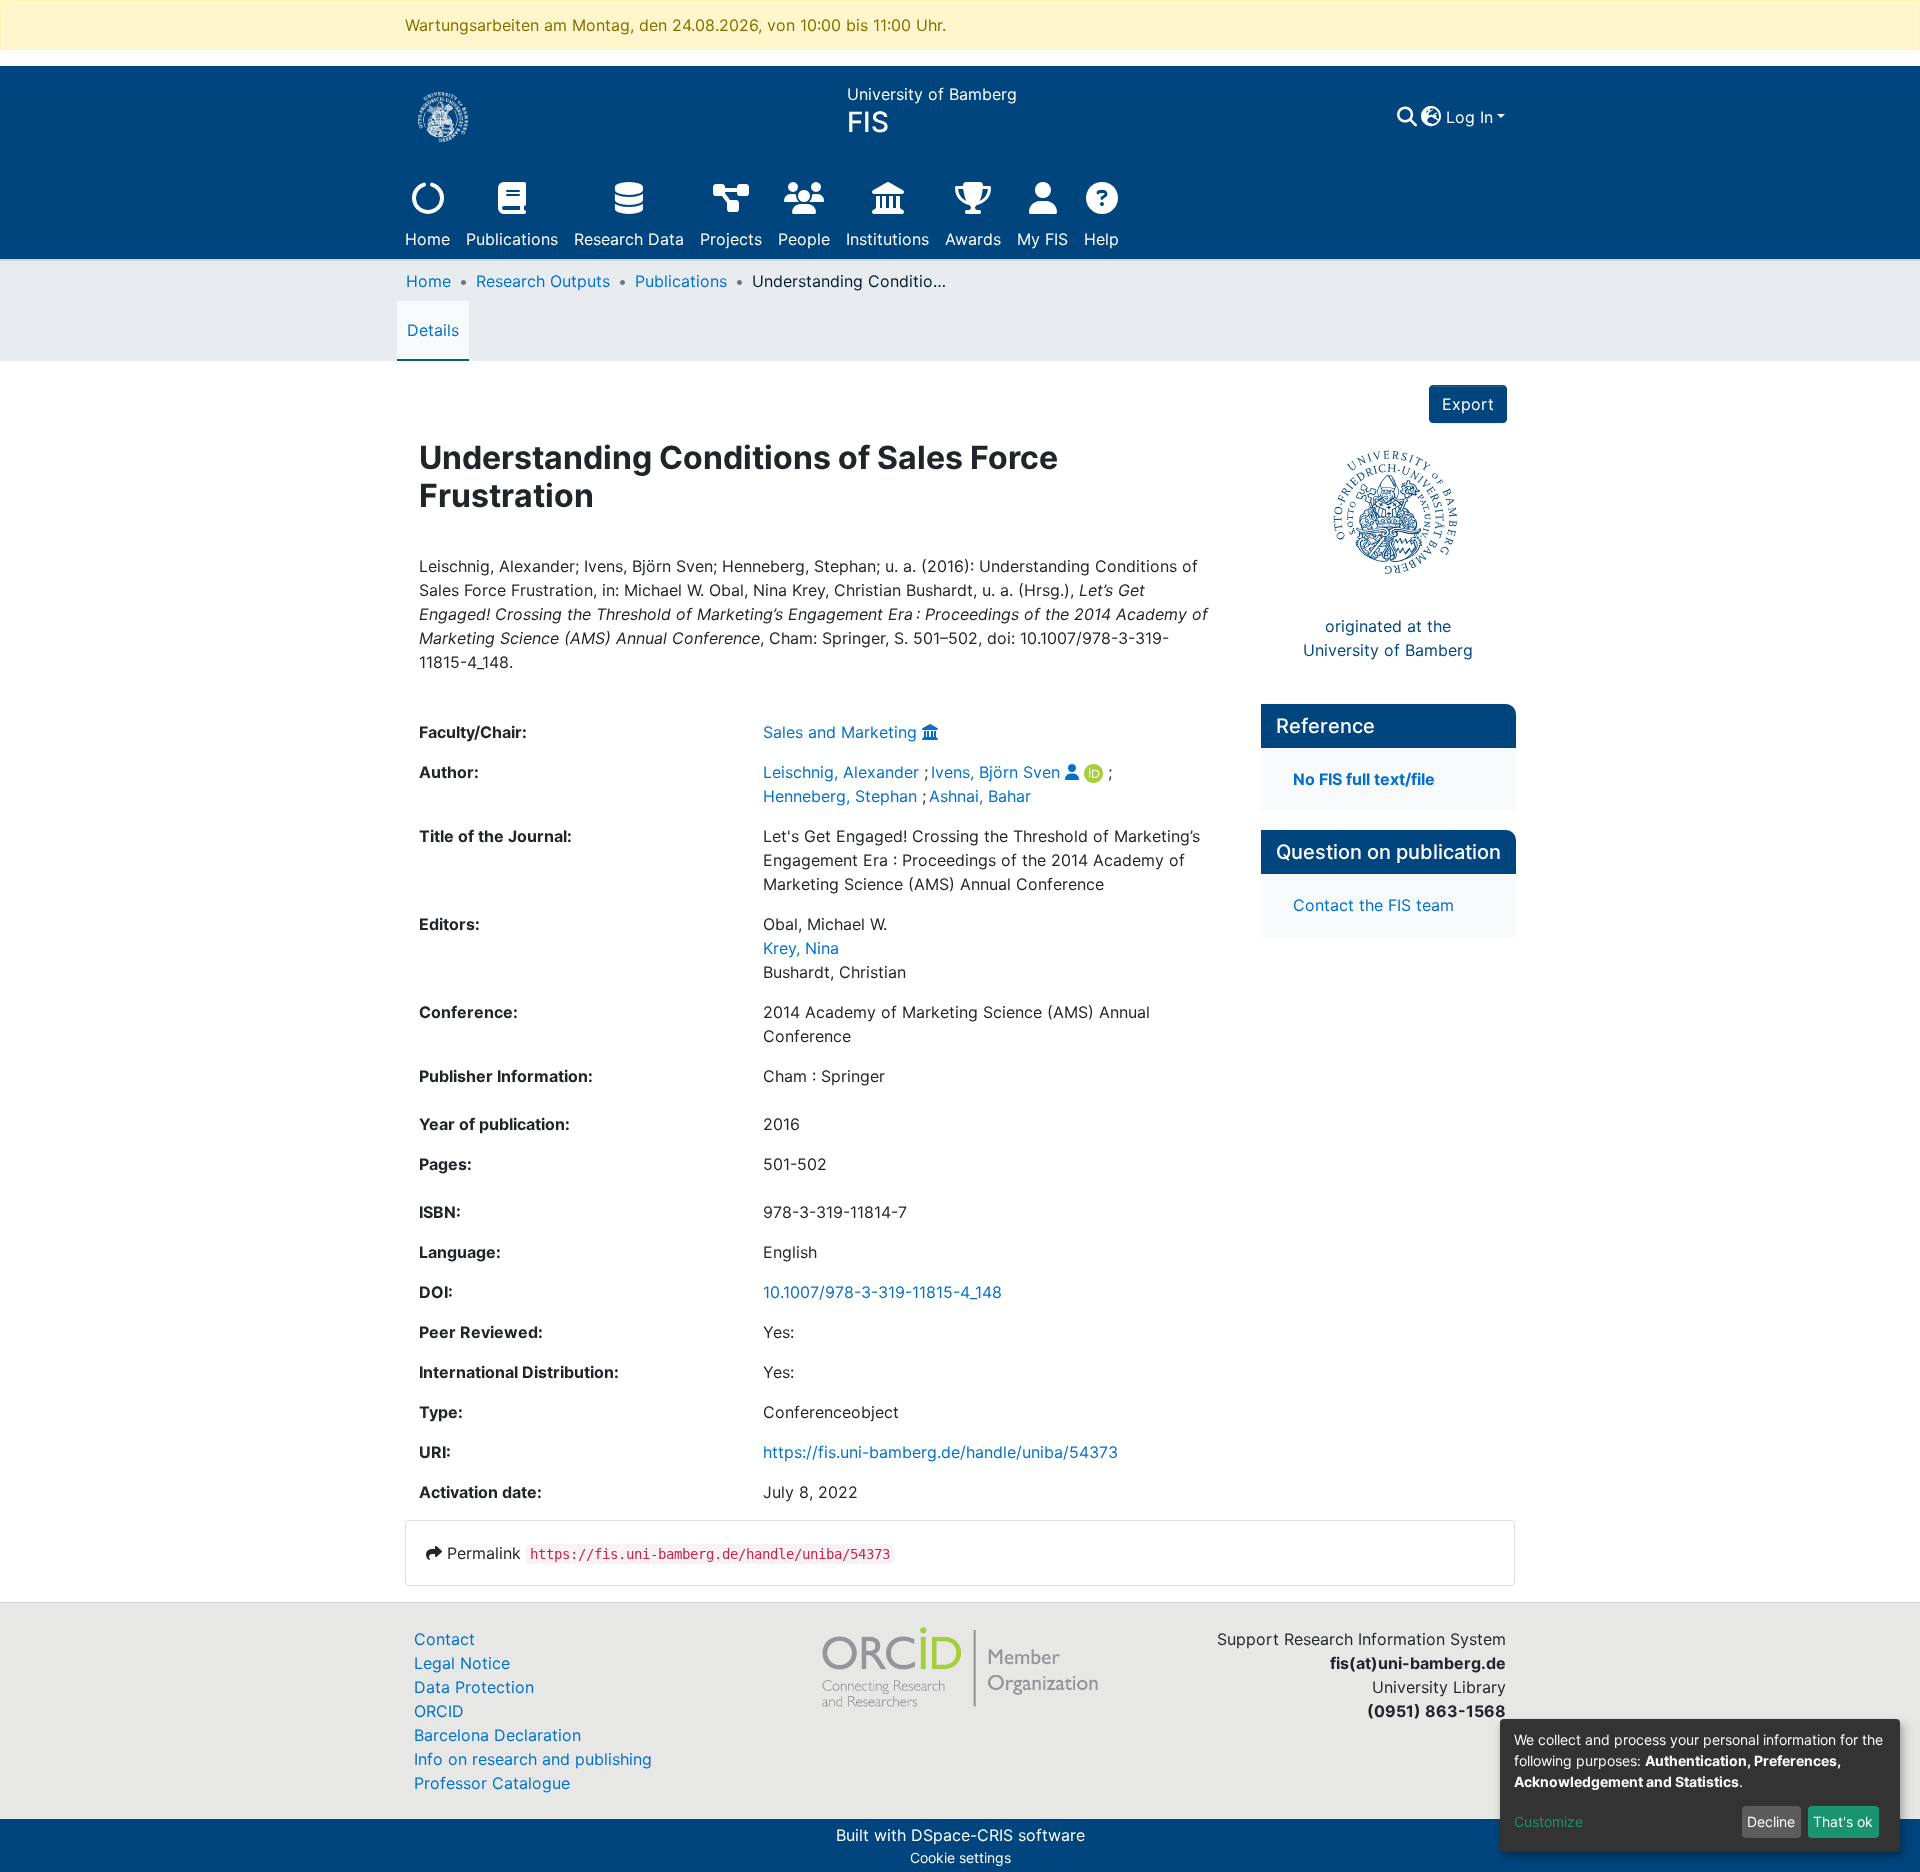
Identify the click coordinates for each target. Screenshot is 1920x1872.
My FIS (1042, 239)
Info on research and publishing (533, 1759)
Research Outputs (543, 281)
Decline (1771, 1821)
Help (1101, 239)
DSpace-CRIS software (998, 1835)
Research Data (629, 239)
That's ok (1843, 1821)
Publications (512, 239)
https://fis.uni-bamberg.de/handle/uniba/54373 (940, 1452)
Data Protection (474, 1687)
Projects (731, 239)
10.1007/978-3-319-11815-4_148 (882, 1292)
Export (1468, 404)
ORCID (439, 1711)
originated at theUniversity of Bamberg (1388, 638)
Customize (1548, 1821)
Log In (1469, 117)
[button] (1431, 117)
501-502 (795, 1164)
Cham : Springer (824, 1076)
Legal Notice (462, 1663)
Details (433, 330)
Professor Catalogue (492, 1783)
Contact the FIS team (1373, 905)
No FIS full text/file (1364, 779)
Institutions (887, 239)
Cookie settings (960, 1857)
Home (427, 239)
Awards (973, 239)
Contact (444, 1639)
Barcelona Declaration (497, 1735)
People (804, 239)
